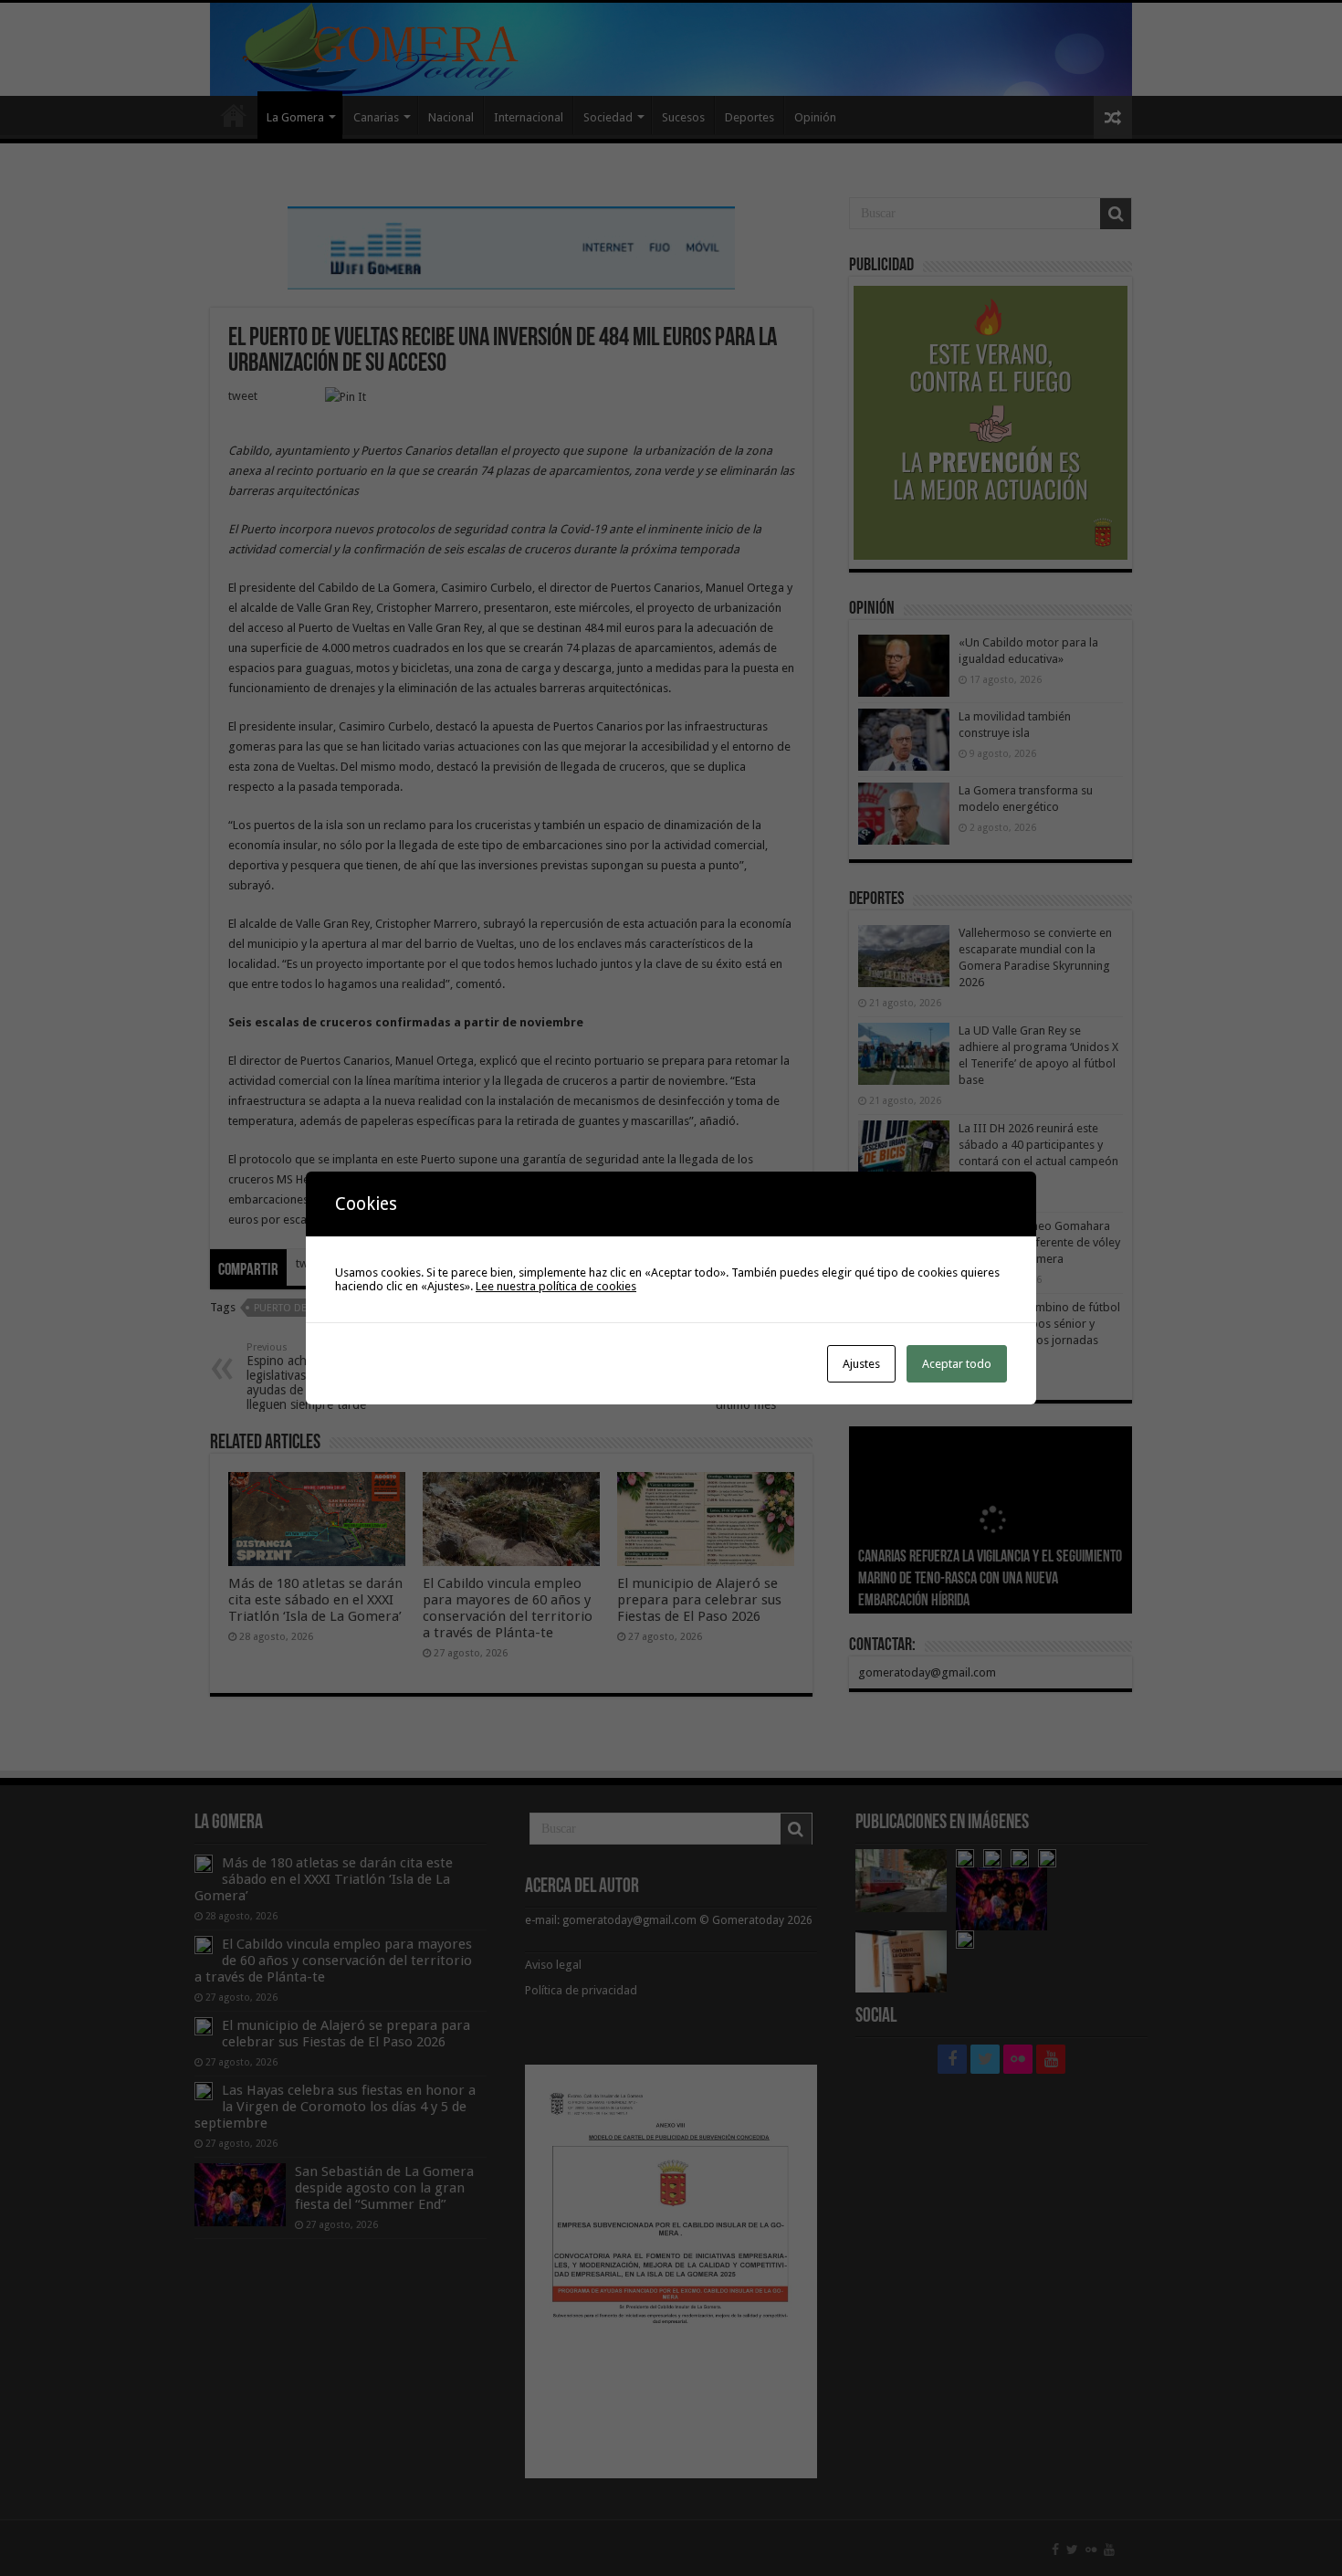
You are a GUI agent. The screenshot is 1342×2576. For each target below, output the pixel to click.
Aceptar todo (957, 1364)
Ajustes (861, 1364)
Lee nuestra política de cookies (556, 1286)
